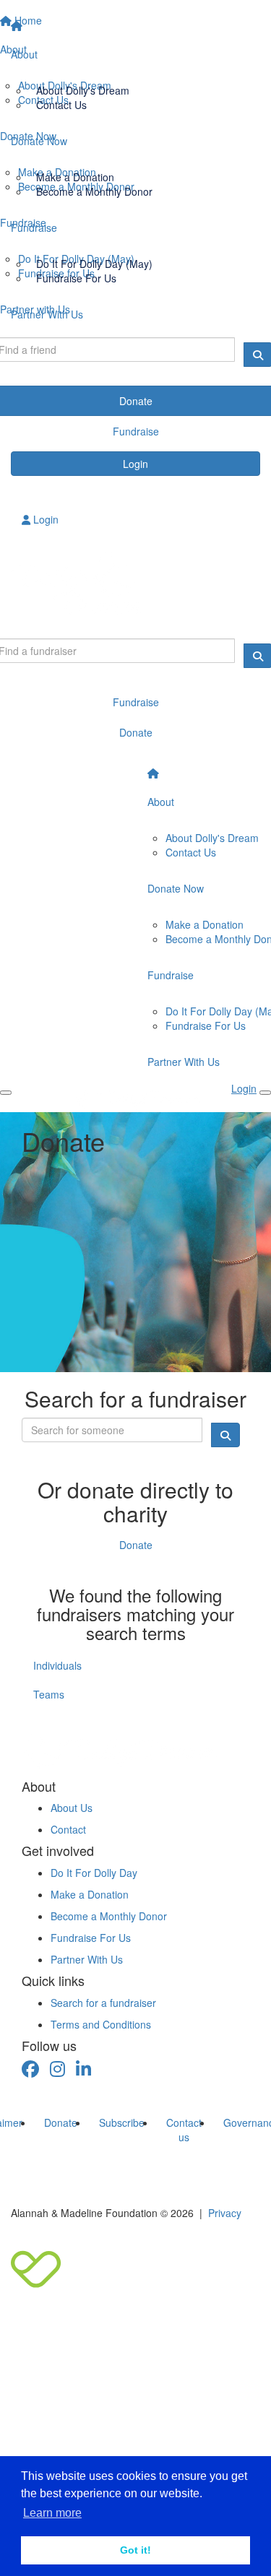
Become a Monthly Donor (94, 191)
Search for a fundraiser (103, 2003)
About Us (72, 1808)
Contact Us (61, 105)
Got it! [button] (135, 2550)
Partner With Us (47, 314)
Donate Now (39, 141)
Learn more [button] (52, 2513)
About (24, 54)
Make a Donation (75, 177)
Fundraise (34, 227)
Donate (136, 1545)
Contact (68, 1829)
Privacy (225, 2213)
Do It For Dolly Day (94, 1873)
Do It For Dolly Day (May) (94, 264)
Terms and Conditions (101, 2024)
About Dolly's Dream (83, 90)
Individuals (57, 1665)
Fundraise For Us (76, 278)
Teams (49, 1694)
